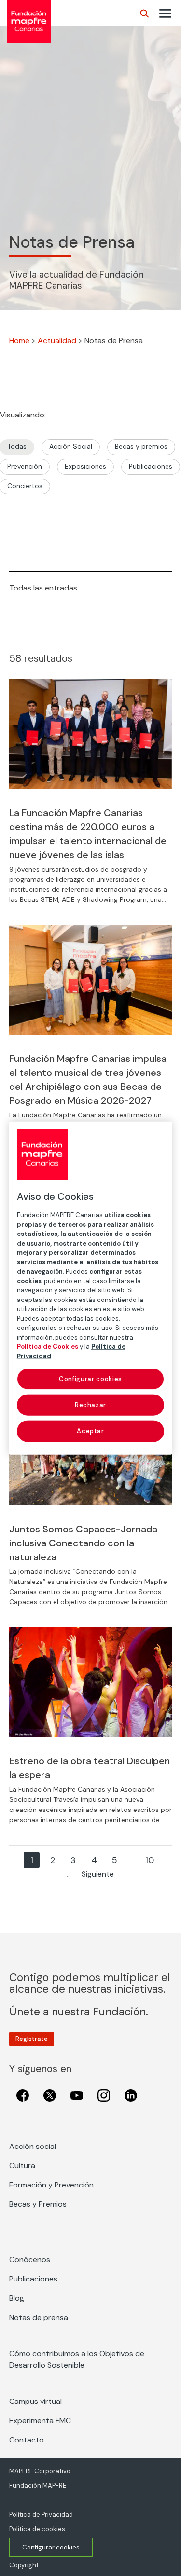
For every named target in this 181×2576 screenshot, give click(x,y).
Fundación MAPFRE (38, 2486)
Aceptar (90, 1431)
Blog (17, 2298)
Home (19, 341)
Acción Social (71, 446)
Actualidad (57, 341)
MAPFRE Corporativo (40, 2471)
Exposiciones (85, 466)
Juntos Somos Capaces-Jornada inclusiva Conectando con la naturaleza (83, 1543)
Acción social (33, 2146)
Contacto (27, 2440)
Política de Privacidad (41, 2515)
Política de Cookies (48, 1347)
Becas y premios (141, 446)
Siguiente (98, 1874)
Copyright (24, 2565)
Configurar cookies (51, 2547)
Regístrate (32, 2039)
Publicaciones (151, 466)
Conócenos (30, 2260)
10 (150, 1860)
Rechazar (90, 1405)
